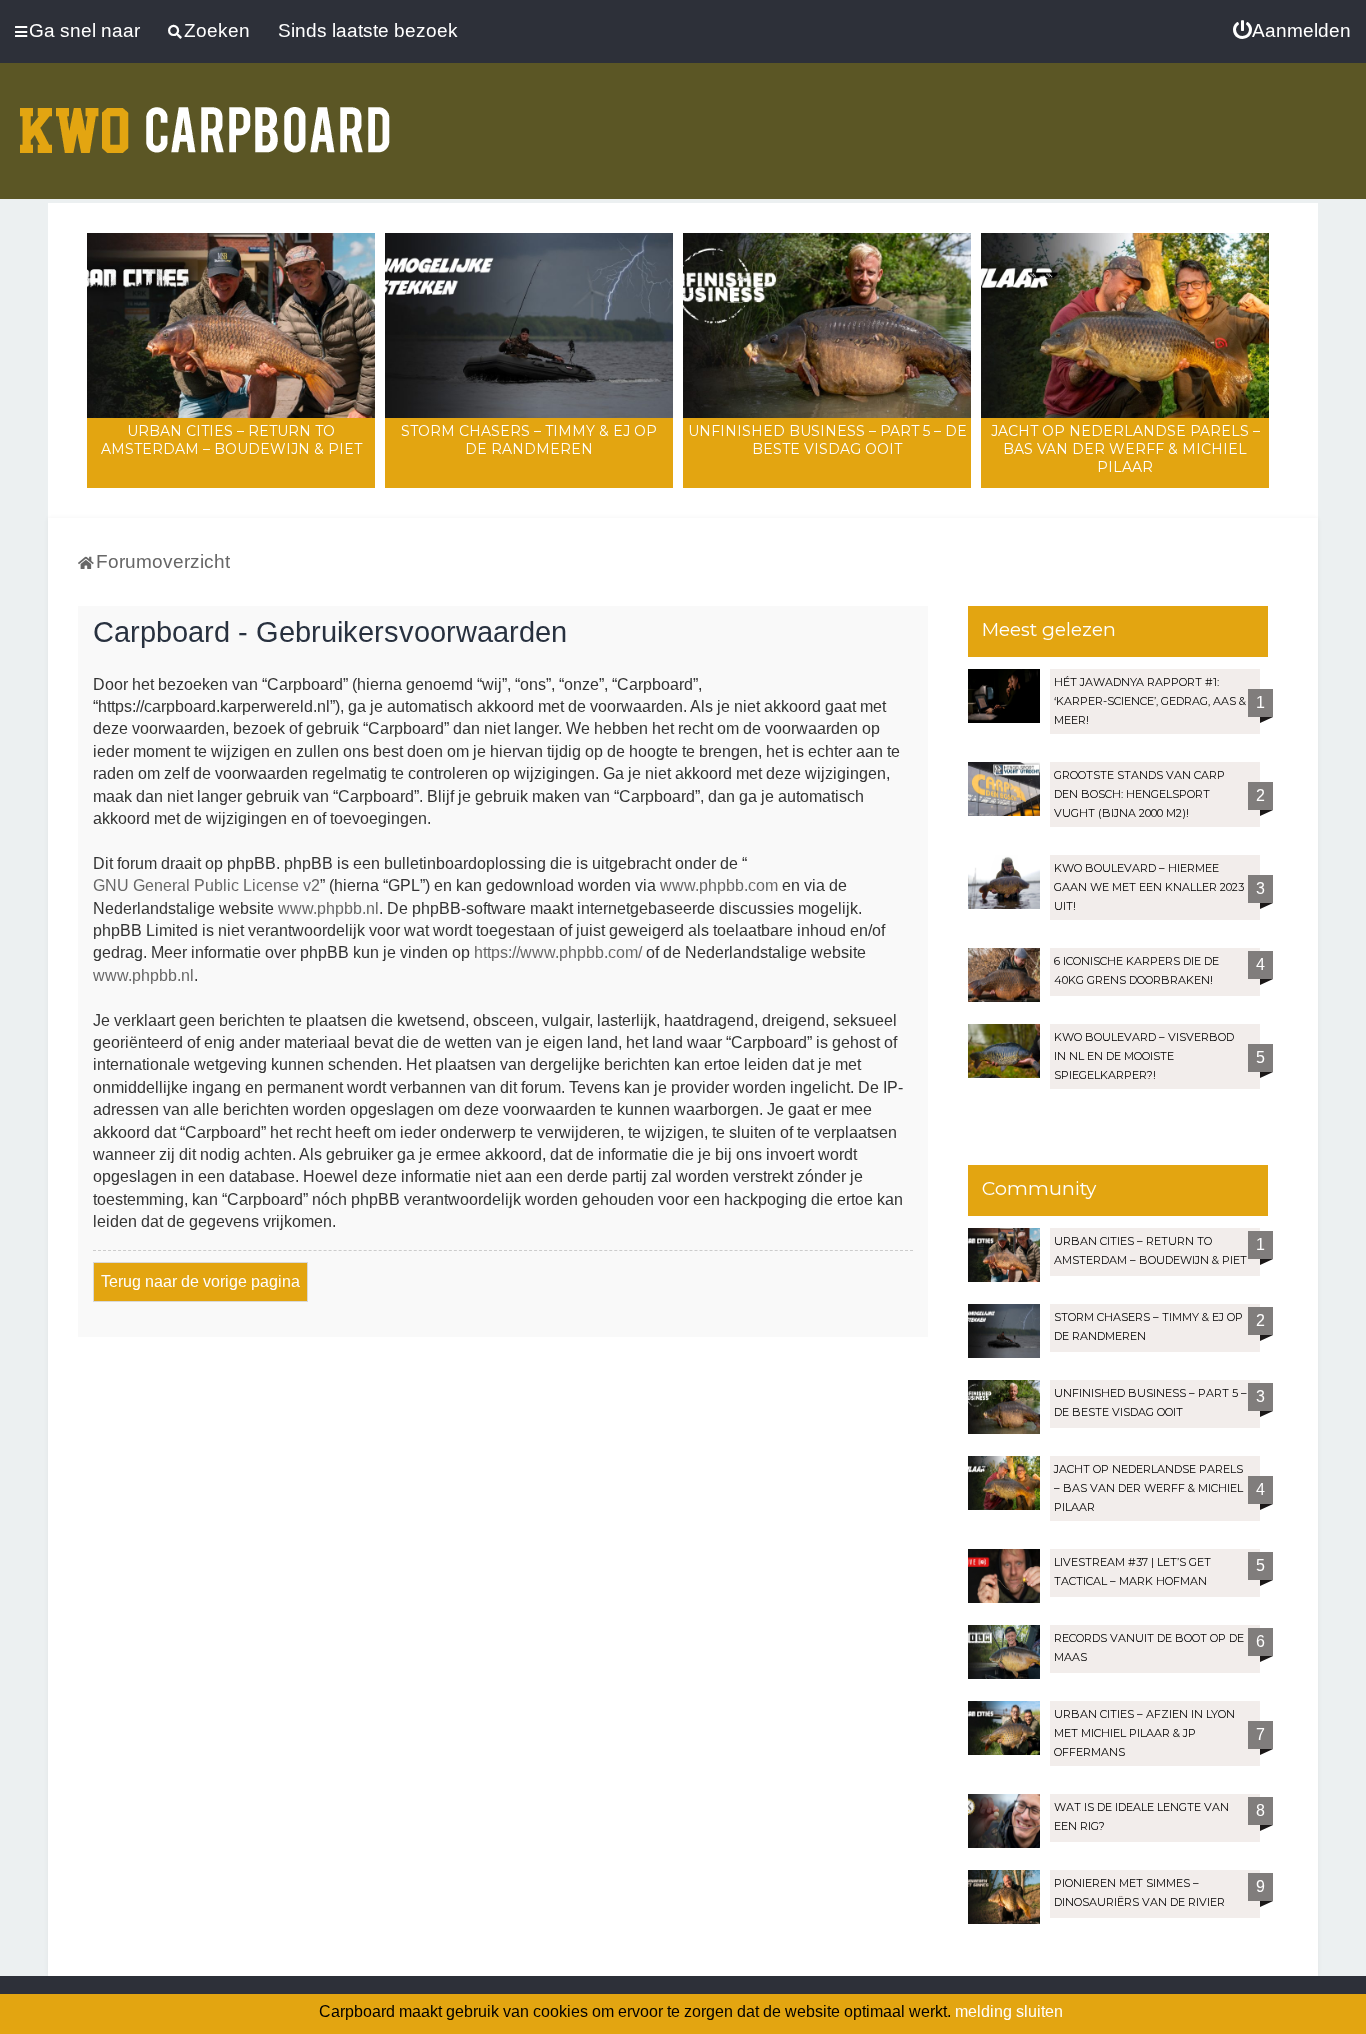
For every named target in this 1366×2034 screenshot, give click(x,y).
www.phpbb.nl (328, 908)
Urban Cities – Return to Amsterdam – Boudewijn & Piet (231, 440)
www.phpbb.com (719, 885)
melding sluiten (1009, 2011)
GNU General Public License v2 (206, 885)
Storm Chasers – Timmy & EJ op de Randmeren (529, 440)
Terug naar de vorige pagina (200, 1281)
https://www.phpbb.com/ (558, 952)
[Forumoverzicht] (205, 118)
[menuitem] (1292, 31)
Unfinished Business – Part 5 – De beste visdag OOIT (827, 440)
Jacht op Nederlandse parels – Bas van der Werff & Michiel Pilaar (1125, 449)
